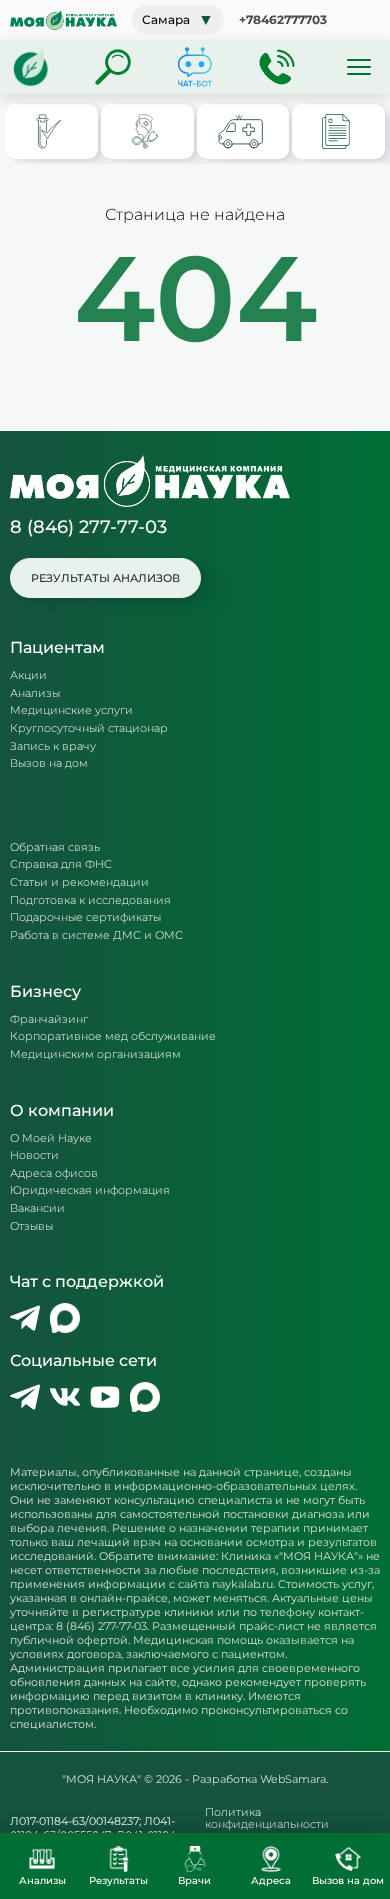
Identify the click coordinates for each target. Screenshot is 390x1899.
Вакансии (37, 1208)
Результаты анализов (105, 578)
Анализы (35, 693)
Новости (34, 1155)
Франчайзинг (49, 1019)
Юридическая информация (90, 1190)
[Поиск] (113, 67)
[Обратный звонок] (277, 67)
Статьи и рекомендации (79, 882)
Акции (28, 675)
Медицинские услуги (71, 710)
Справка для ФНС (61, 864)
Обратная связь (55, 847)
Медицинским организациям (95, 1054)
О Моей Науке (51, 1138)
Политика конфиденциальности (267, 1818)
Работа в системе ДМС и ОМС (96, 935)
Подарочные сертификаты (85, 917)
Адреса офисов (54, 1173)
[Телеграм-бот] (195, 67)
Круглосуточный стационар (89, 728)
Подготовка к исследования (90, 900)
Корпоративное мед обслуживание (113, 1036)
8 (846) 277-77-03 (88, 527)
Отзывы (31, 1226)
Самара (178, 19)
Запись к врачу (53, 746)
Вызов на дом (49, 763)
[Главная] (31, 67)
